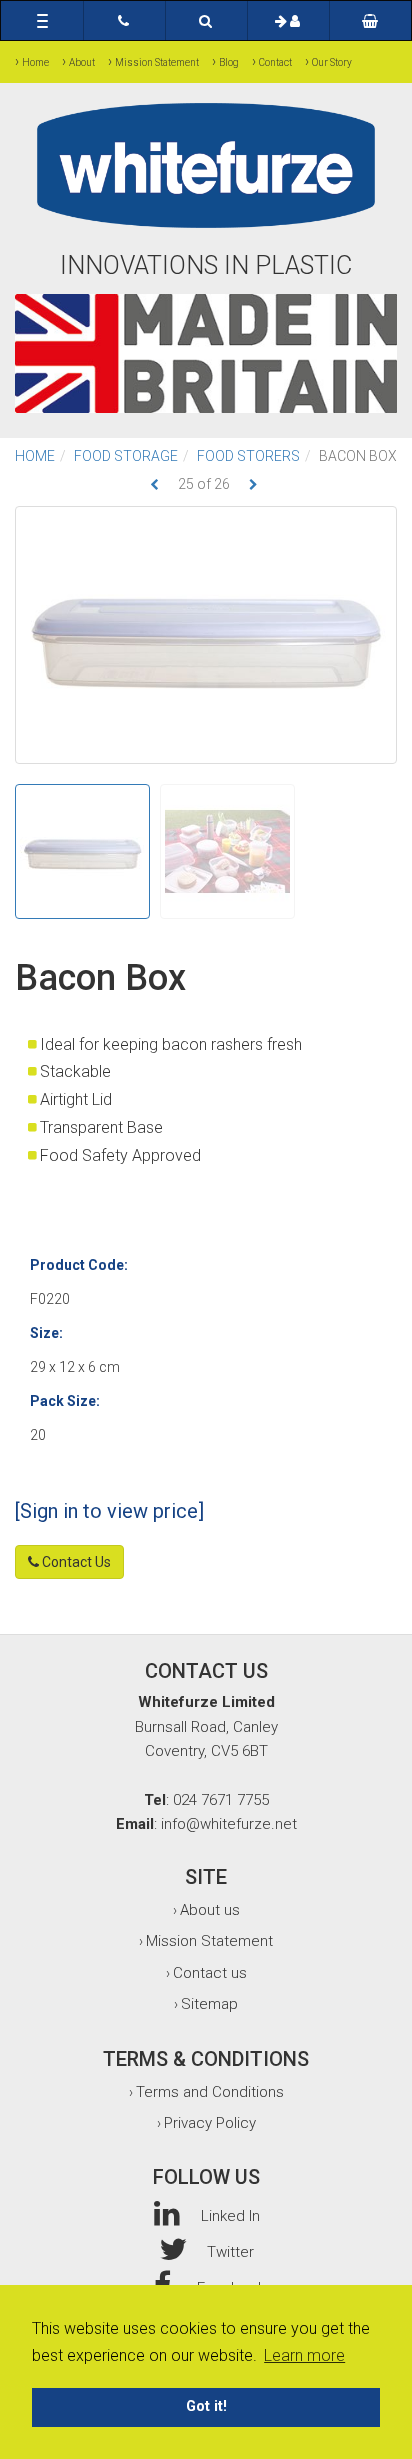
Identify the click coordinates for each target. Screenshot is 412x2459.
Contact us (210, 1973)
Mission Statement (157, 62)
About (82, 62)
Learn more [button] (304, 2355)
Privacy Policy (210, 2123)
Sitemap (209, 2004)
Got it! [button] (206, 2406)
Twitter (230, 2252)
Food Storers (248, 456)
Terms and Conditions (210, 2092)
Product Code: (79, 1265)
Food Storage (126, 456)
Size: (46, 1333)
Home (35, 62)
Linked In (230, 2216)
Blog (229, 62)
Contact (275, 62)
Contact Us (75, 1562)
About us (210, 1910)
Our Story (332, 62)
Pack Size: (65, 1401)
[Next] (253, 485)
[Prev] (154, 485)
